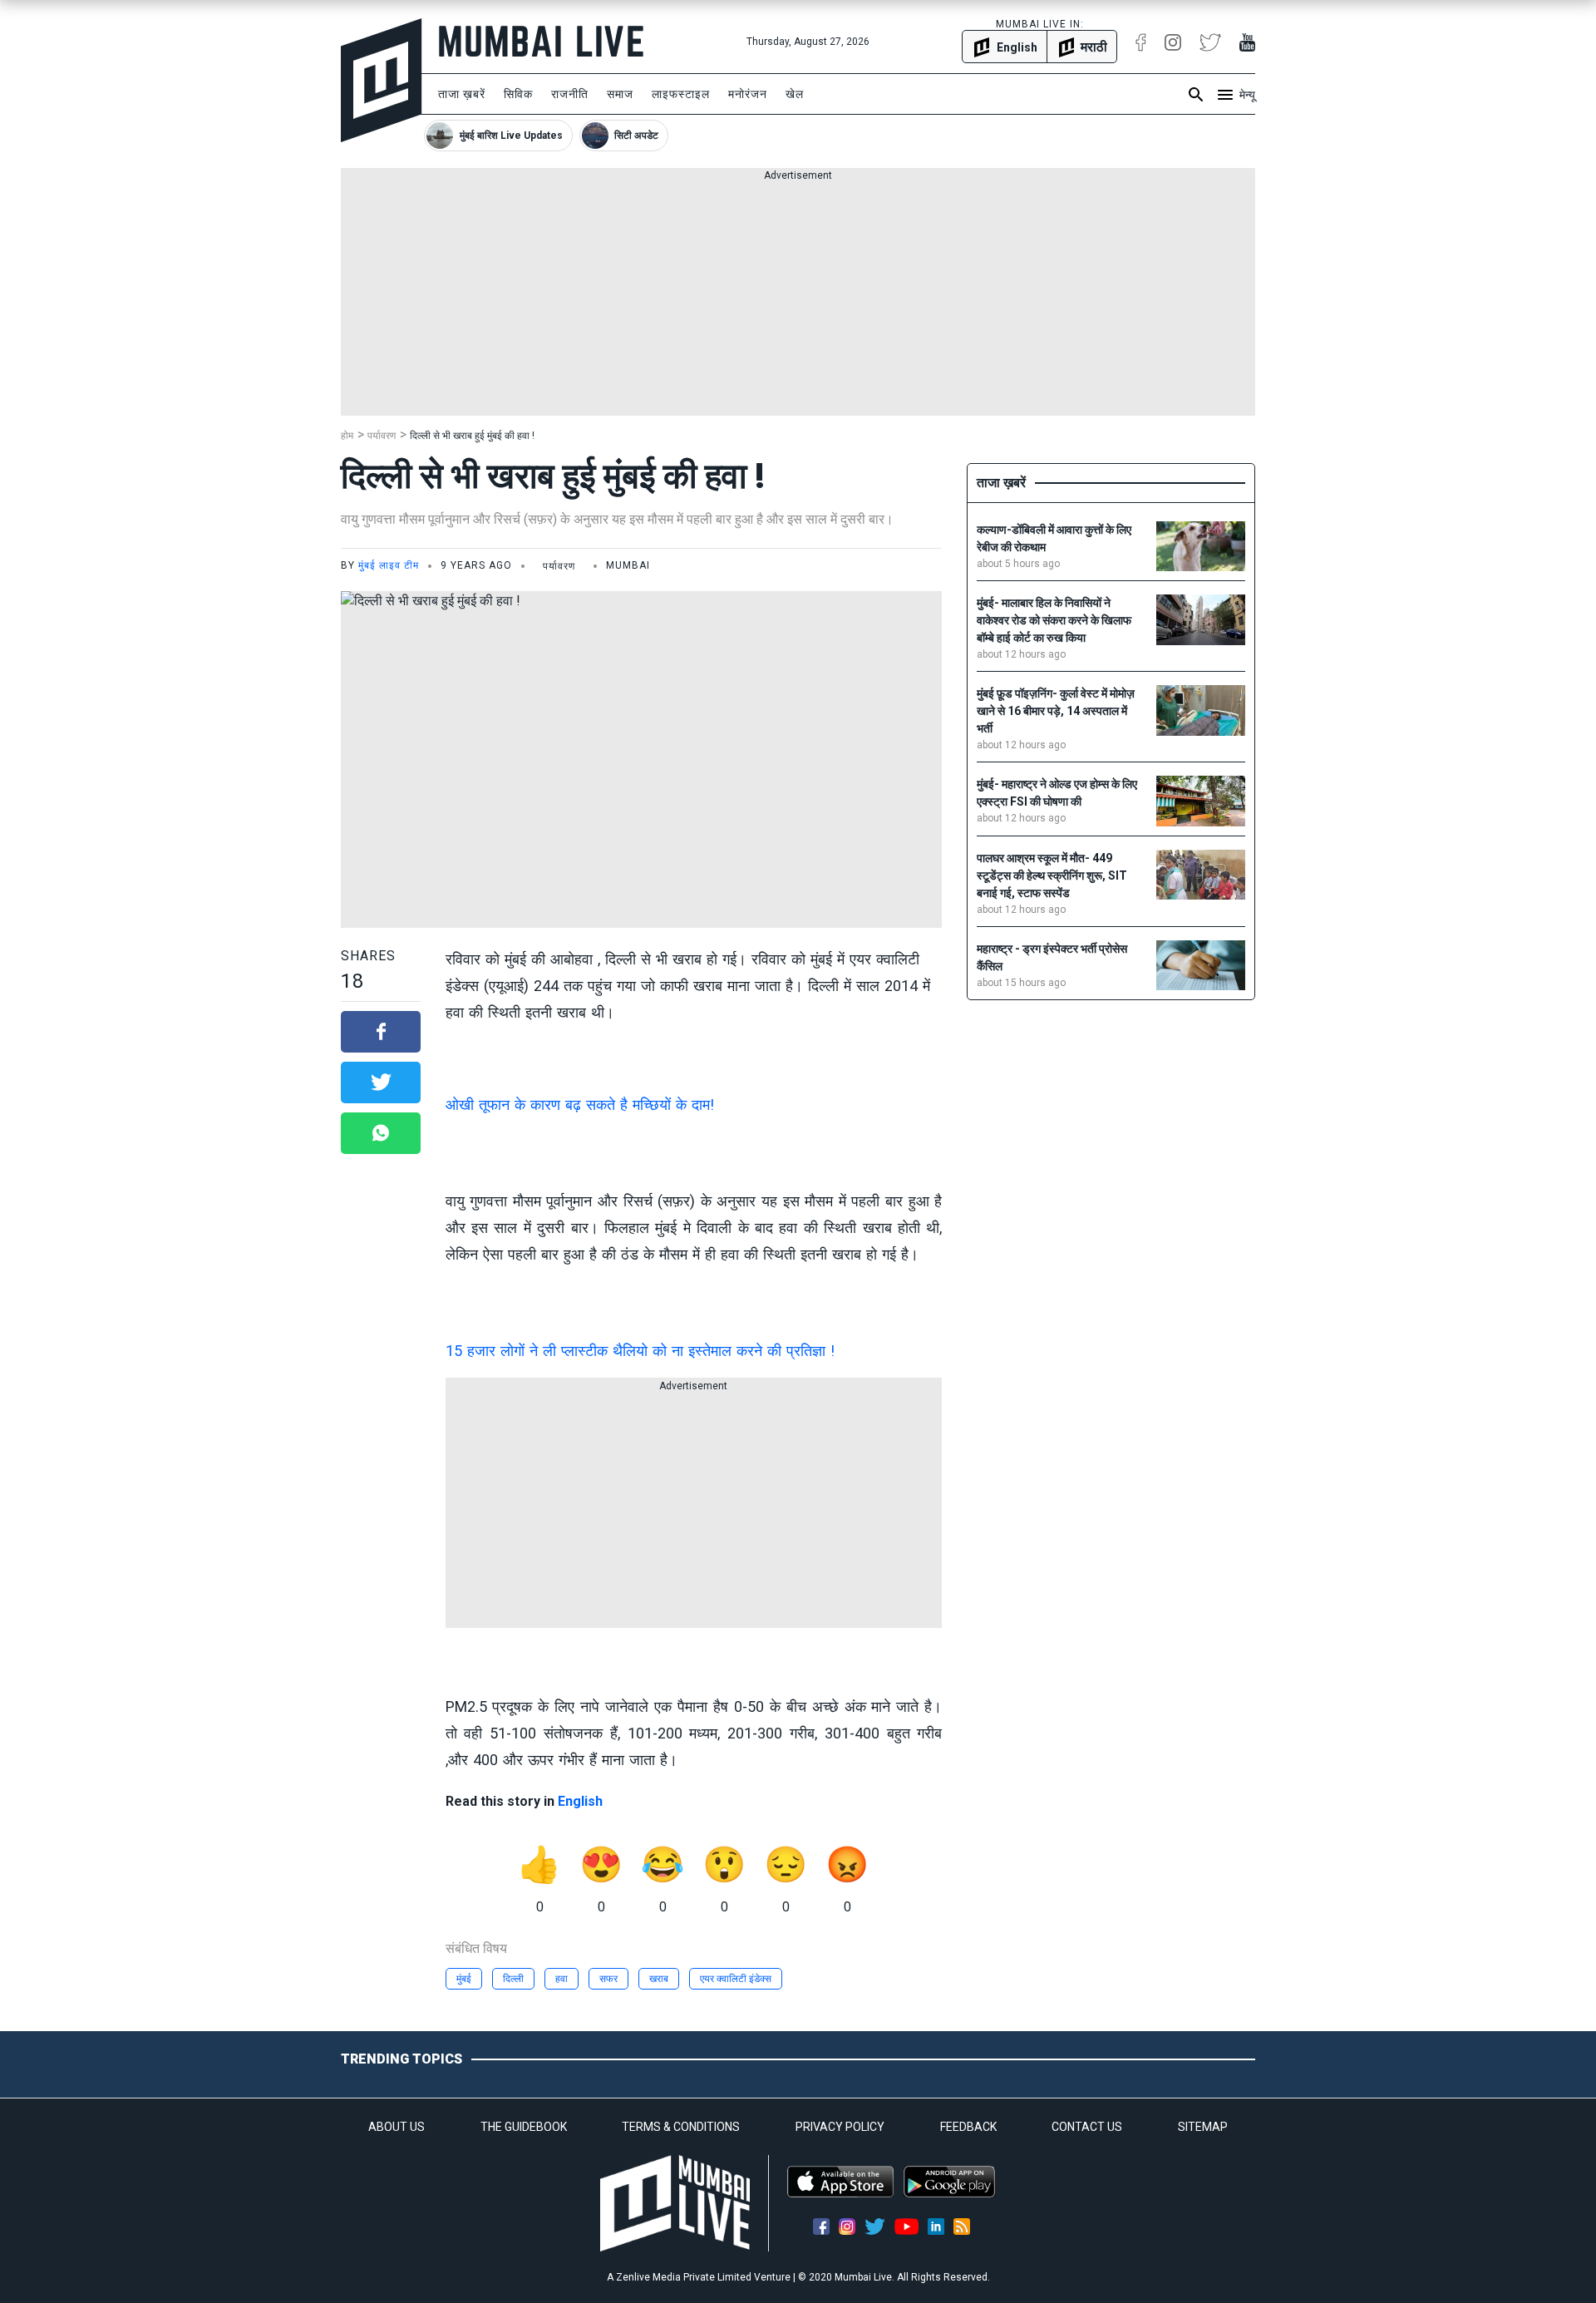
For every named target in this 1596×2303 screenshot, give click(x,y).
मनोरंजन (748, 94)
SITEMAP (1203, 2127)
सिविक (518, 94)
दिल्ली (513, 1979)
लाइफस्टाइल (681, 94)
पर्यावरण (382, 436)
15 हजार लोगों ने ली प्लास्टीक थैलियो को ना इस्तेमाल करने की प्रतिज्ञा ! (640, 1351)
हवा (562, 1979)
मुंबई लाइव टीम (389, 565)
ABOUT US (397, 2127)
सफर (608, 1979)
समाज (620, 94)
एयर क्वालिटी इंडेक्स (736, 1979)
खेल (795, 94)
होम (347, 436)
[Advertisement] (798, 299)
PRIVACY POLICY (840, 2127)
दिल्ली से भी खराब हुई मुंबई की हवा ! (472, 436)
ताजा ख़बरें (462, 94)
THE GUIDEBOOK (524, 2127)
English (580, 1801)
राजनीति (570, 94)
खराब (659, 1979)
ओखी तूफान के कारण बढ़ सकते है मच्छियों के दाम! (580, 1105)
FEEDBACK (968, 2127)
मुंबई (464, 1979)
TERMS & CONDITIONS (681, 2127)
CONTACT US (1087, 2127)
